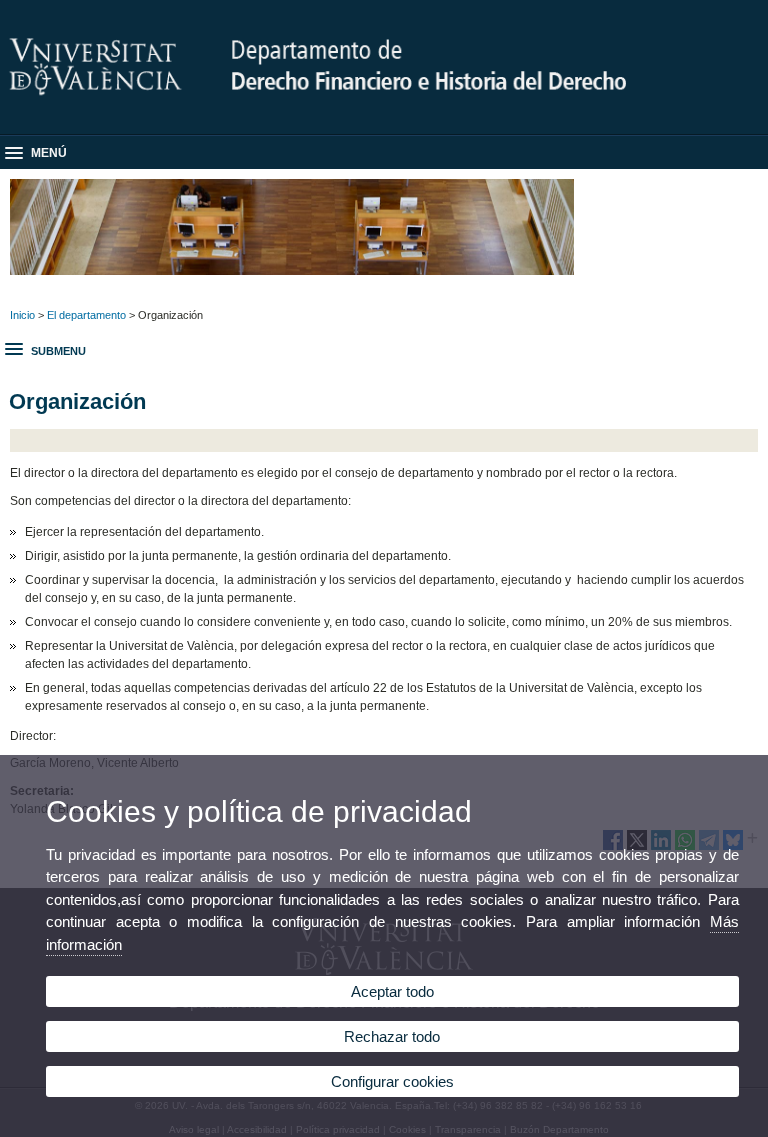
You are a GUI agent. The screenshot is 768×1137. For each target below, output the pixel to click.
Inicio (22, 315)
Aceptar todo (392, 991)
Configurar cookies (392, 1081)
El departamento (86, 315)
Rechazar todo (392, 1036)
